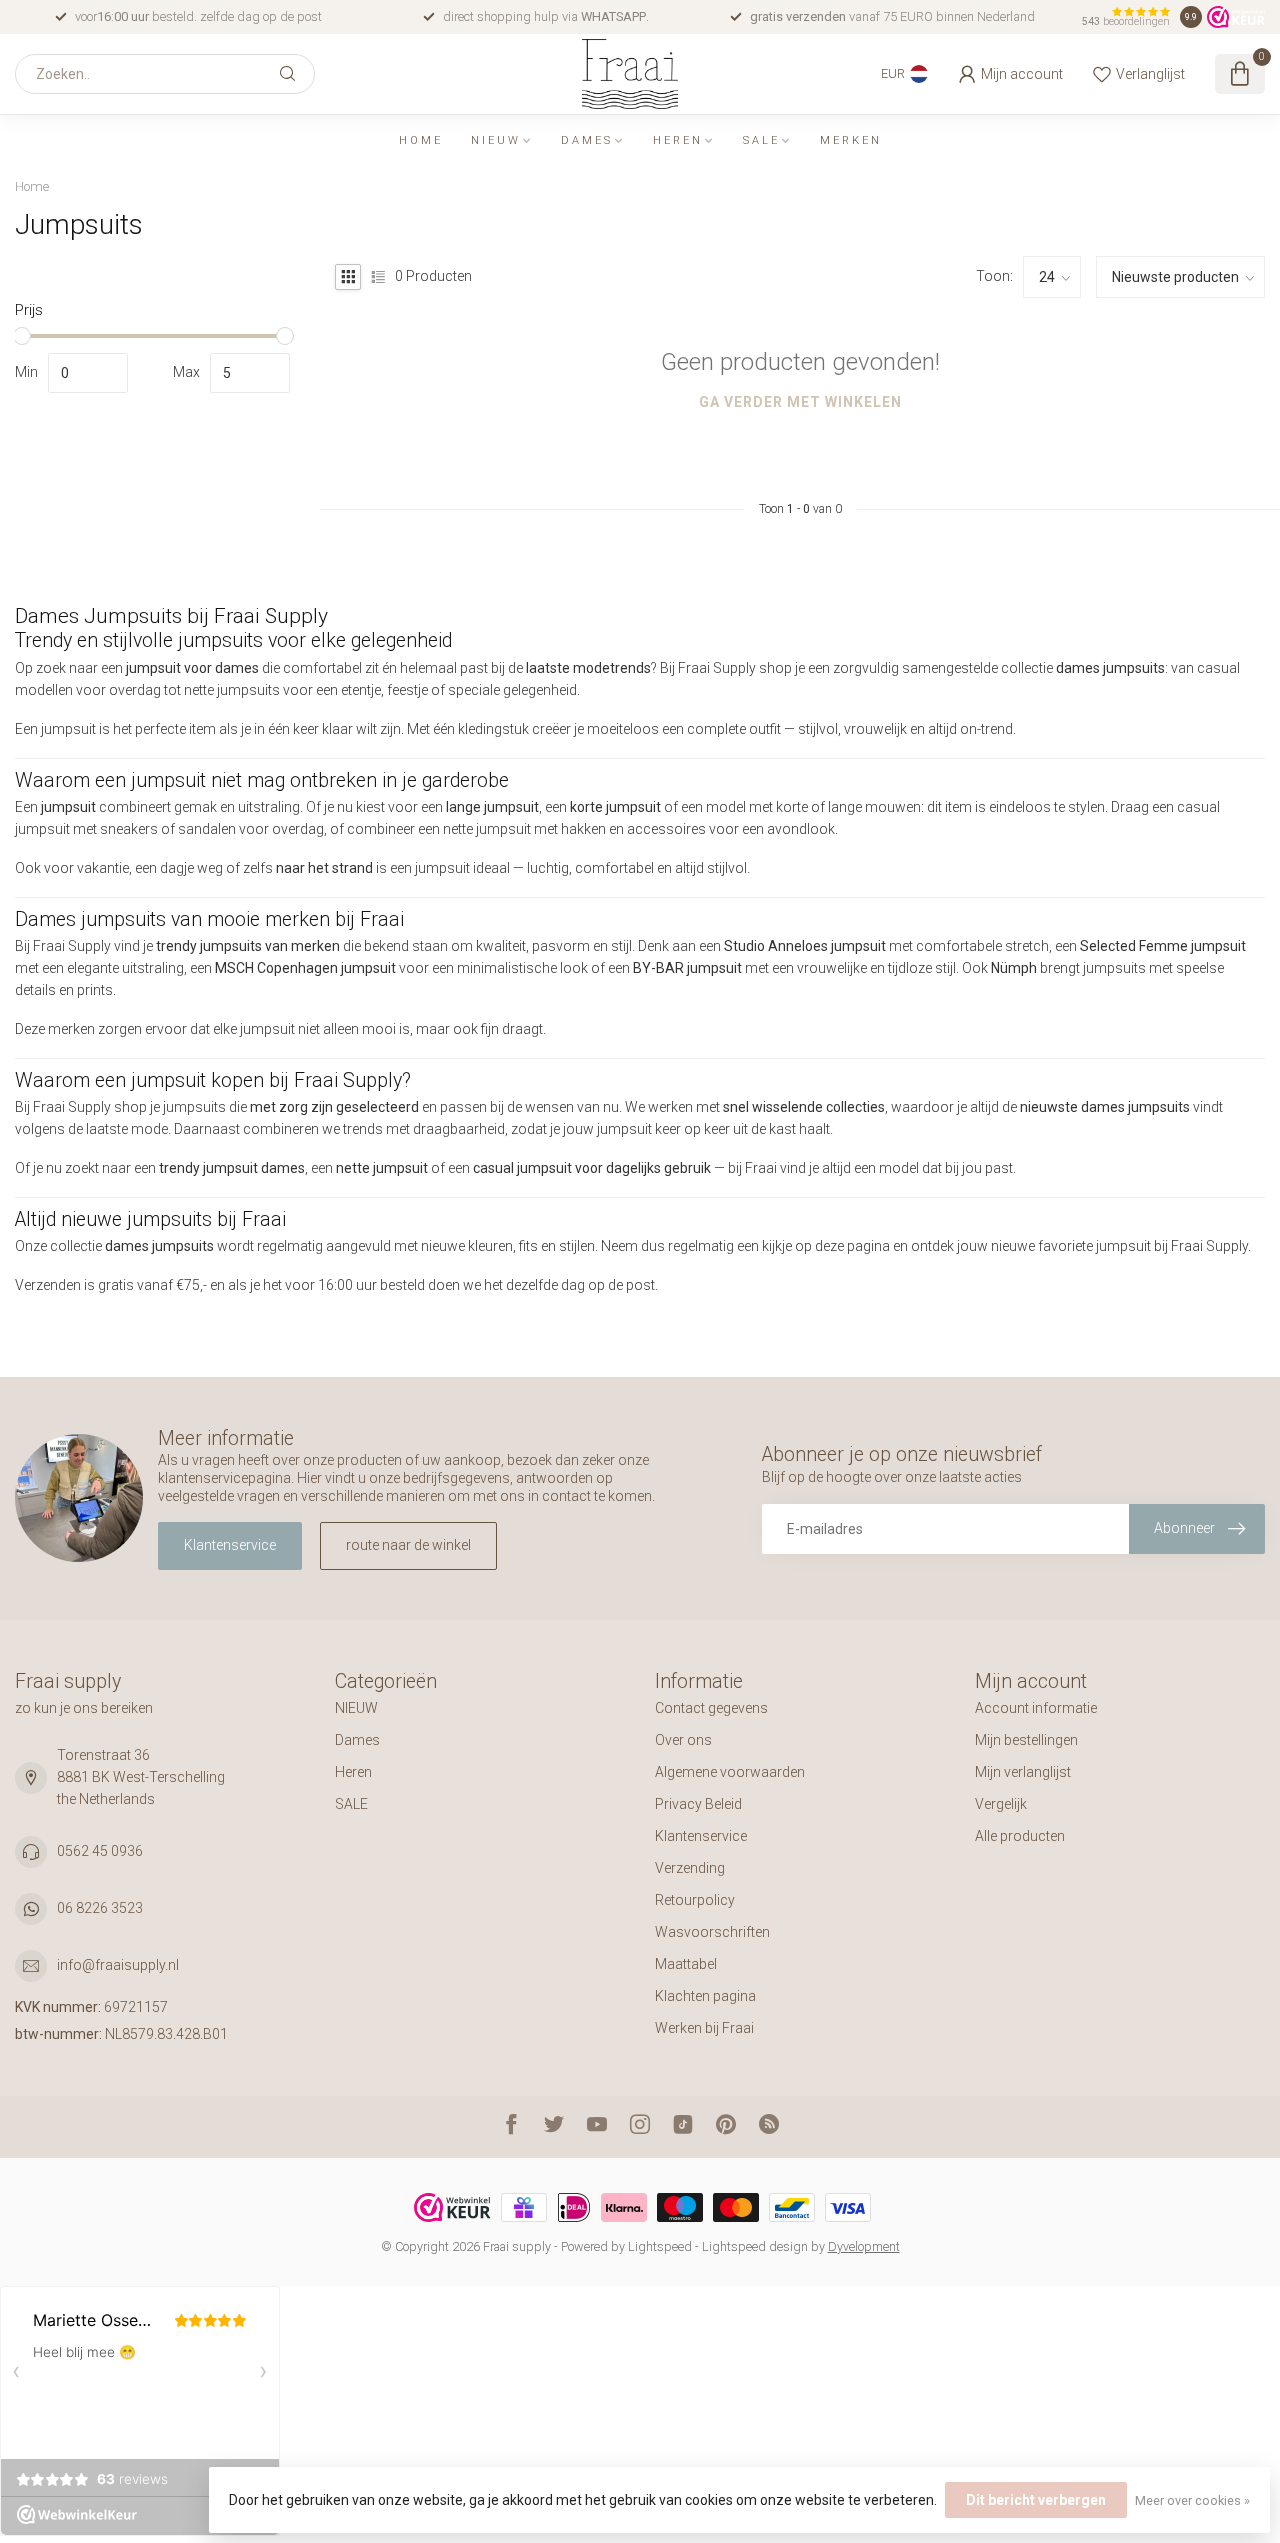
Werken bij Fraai (704, 2028)
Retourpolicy (695, 1900)
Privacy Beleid (698, 1804)
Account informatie (1036, 1708)
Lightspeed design (755, 2246)
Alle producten (1020, 1836)
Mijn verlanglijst (1023, 1772)
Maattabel (686, 1964)
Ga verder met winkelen (800, 402)
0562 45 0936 (100, 1851)
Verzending (690, 1868)
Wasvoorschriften (712, 1932)
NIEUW (496, 140)
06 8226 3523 (100, 1908)
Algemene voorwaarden (730, 1772)
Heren (678, 140)
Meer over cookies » (1192, 2500)
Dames (587, 140)
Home (421, 140)
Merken (851, 140)
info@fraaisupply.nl (118, 1965)
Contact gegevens (711, 1708)
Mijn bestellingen (1026, 1740)
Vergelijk (1001, 1804)
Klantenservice (230, 1545)
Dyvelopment (864, 2246)
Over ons (683, 1740)
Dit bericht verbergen (1036, 2500)
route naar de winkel (408, 1545)
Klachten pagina (705, 1996)
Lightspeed (660, 2246)
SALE (761, 140)
